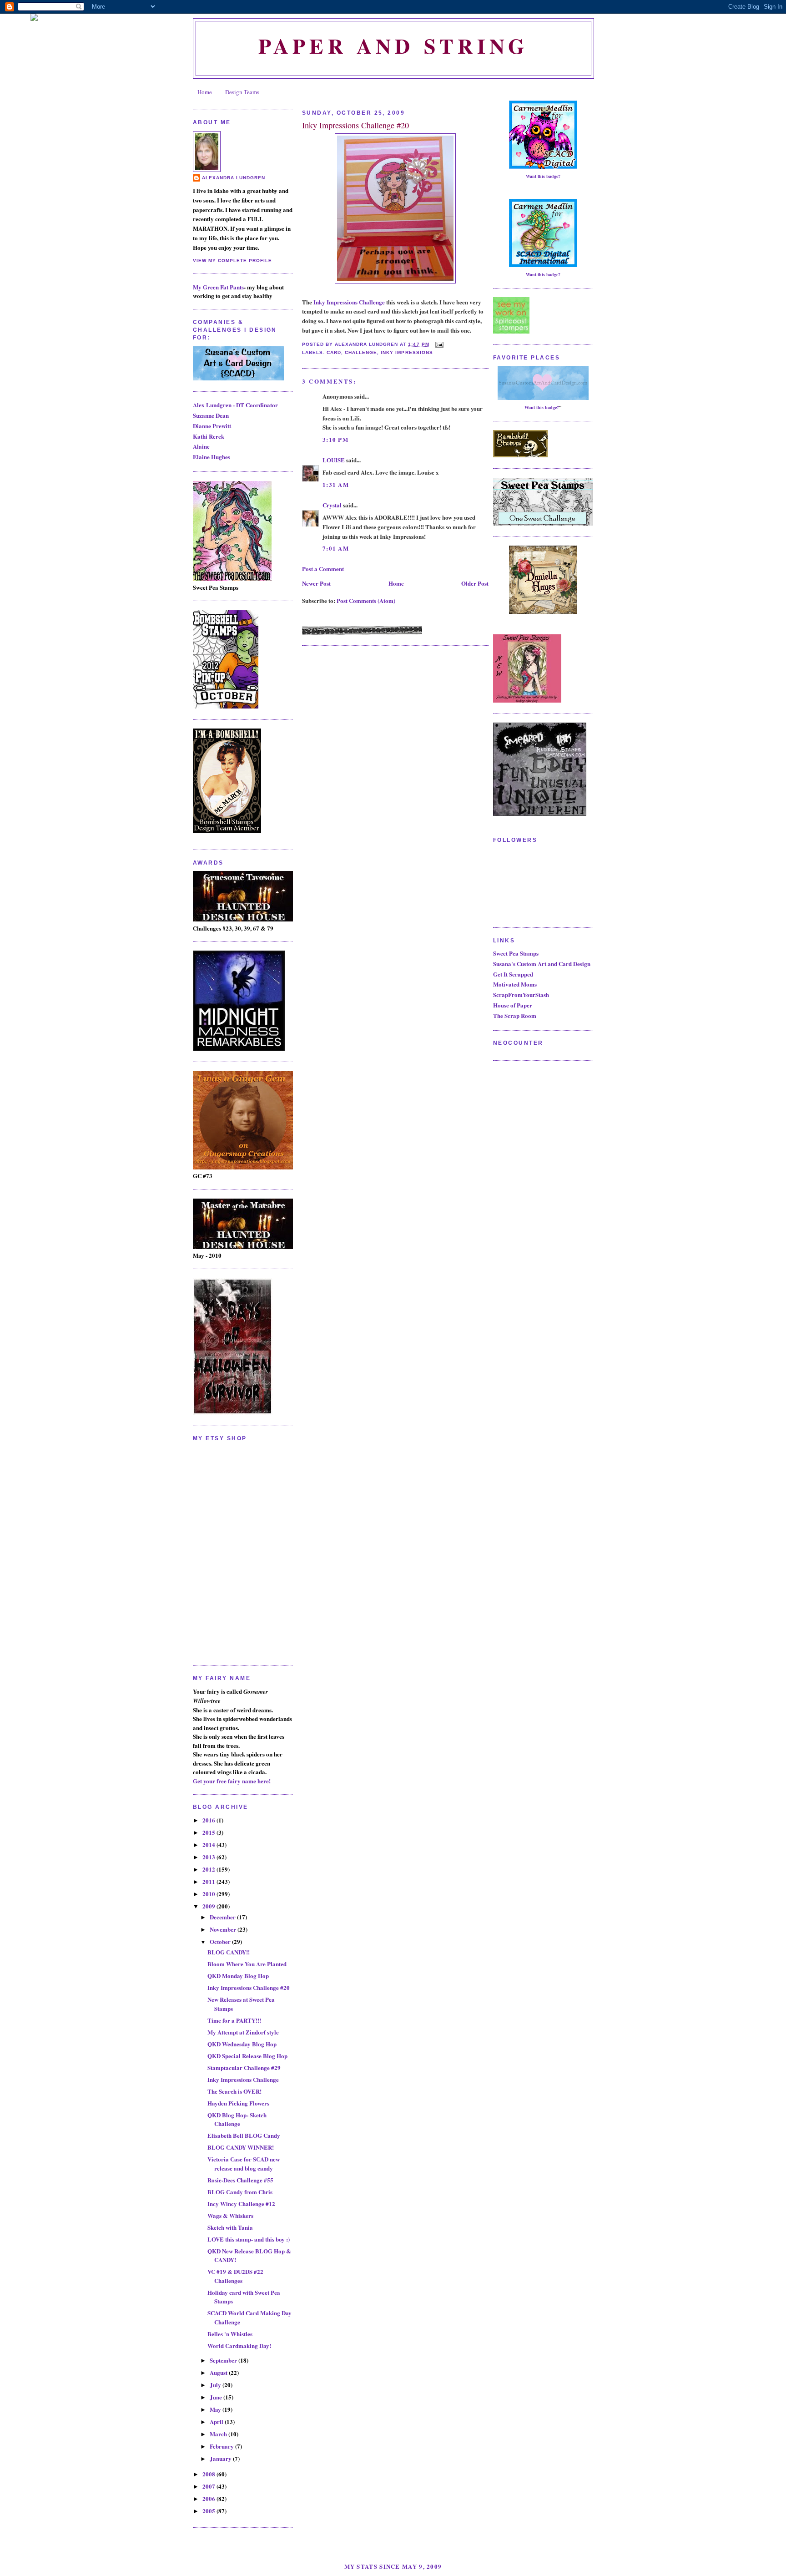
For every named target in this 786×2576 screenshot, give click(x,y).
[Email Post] (438, 344)
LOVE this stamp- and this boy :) (249, 2239)
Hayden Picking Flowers (238, 2103)
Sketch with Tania (230, 2227)
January (221, 2458)
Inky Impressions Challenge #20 (249, 1987)
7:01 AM (336, 548)
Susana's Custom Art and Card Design (542, 964)
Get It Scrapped (513, 974)
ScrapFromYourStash (521, 994)
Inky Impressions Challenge (243, 2079)
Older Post (475, 583)
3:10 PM (335, 439)
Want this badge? (543, 176)
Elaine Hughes (212, 457)
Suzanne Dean (211, 415)
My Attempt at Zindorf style (243, 2032)
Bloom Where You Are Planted (247, 1964)
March (219, 2434)
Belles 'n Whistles (230, 2334)
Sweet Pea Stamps (516, 953)
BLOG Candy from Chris (240, 2192)
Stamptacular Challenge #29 (244, 2067)
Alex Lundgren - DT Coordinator (235, 405)
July (216, 2385)
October (221, 1941)
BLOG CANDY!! (229, 1952)
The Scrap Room (515, 1015)
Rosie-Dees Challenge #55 (240, 2180)
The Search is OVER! (234, 2091)
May (216, 2409)
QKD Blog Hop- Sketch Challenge (237, 2119)
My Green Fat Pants (218, 287)
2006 (209, 2498)
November (224, 1929)
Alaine (201, 446)
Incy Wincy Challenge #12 (241, 2204)
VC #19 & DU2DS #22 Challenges (235, 2276)
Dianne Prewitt (212, 426)
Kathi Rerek (209, 436)
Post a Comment (323, 569)
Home (205, 92)
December (223, 1917)
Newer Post (316, 583)
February (222, 2446)
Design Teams (242, 92)
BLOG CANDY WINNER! (241, 2147)
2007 (209, 2486)
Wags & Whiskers (230, 2215)
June (217, 2397)
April (217, 2422)
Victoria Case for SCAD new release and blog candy (244, 2164)
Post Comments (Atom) (366, 600)
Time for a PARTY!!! (234, 2020)
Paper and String (393, 46)
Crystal (332, 505)
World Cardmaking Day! (239, 2346)
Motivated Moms (515, 984)
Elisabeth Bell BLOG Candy (244, 2135)
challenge (361, 352)
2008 (209, 2474)
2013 (209, 1857)
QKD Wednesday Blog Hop (242, 2044)
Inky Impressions (407, 352)
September (224, 2360)
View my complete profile (232, 261)
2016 (209, 1820)
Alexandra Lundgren (234, 178)
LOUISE (334, 460)
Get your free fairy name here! (232, 1781)
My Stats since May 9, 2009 (393, 2566)
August (219, 2372)
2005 (209, 2511)
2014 (209, 1845)
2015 (209, 1832)
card (334, 352)
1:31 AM (336, 484)
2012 (209, 1869)
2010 (209, 1894)
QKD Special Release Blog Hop (247, 2056)
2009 (209, 1906)
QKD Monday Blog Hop (238, 1976)
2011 (209, 1881)
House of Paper (513, 1005)
